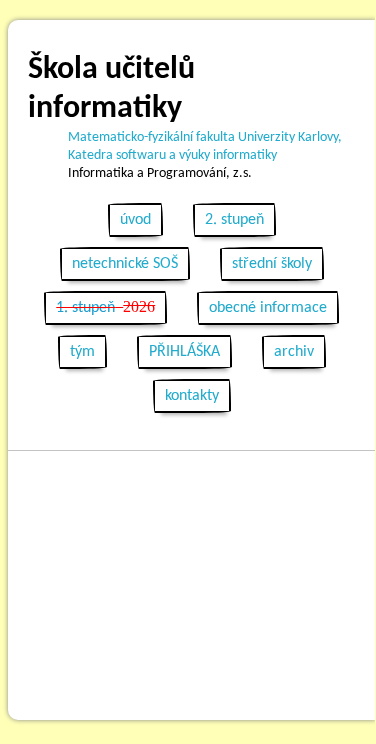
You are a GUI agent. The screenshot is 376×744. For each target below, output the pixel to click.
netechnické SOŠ (125, 264)
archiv (294, 352)
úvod (135, 220)
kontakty (192, 396)
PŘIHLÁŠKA (184, 352)
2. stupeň (234, 220)
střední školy (272, 264)
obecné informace (268, 308)
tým (82, 352)
